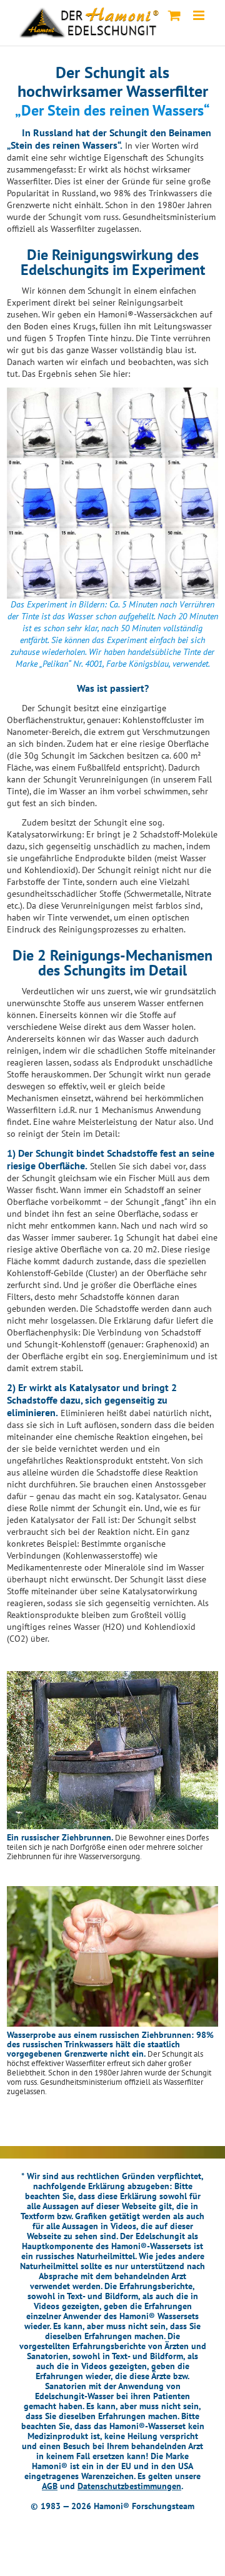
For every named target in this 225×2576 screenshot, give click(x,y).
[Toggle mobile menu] (200, 15)
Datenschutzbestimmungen (129, 2486)
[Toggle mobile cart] (174, 15)
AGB (50, 2486)
